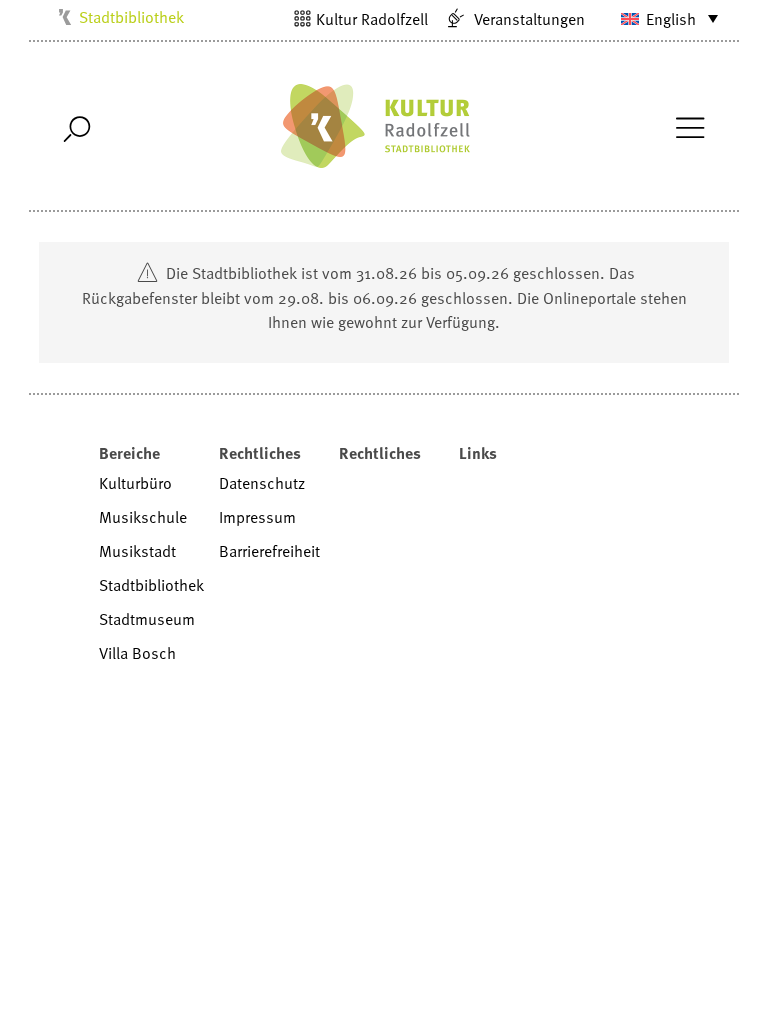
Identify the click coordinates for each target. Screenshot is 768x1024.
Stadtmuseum (147, 619)
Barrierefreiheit (269, 551)
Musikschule (143, 517)
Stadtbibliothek (131, 17)
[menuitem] (657, 18)
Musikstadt (137, 551)
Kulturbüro (135, 483)
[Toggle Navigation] (689, 126)
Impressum (257, 517)
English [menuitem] (671, 19)
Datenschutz (262, 483)
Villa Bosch (137, 653)
